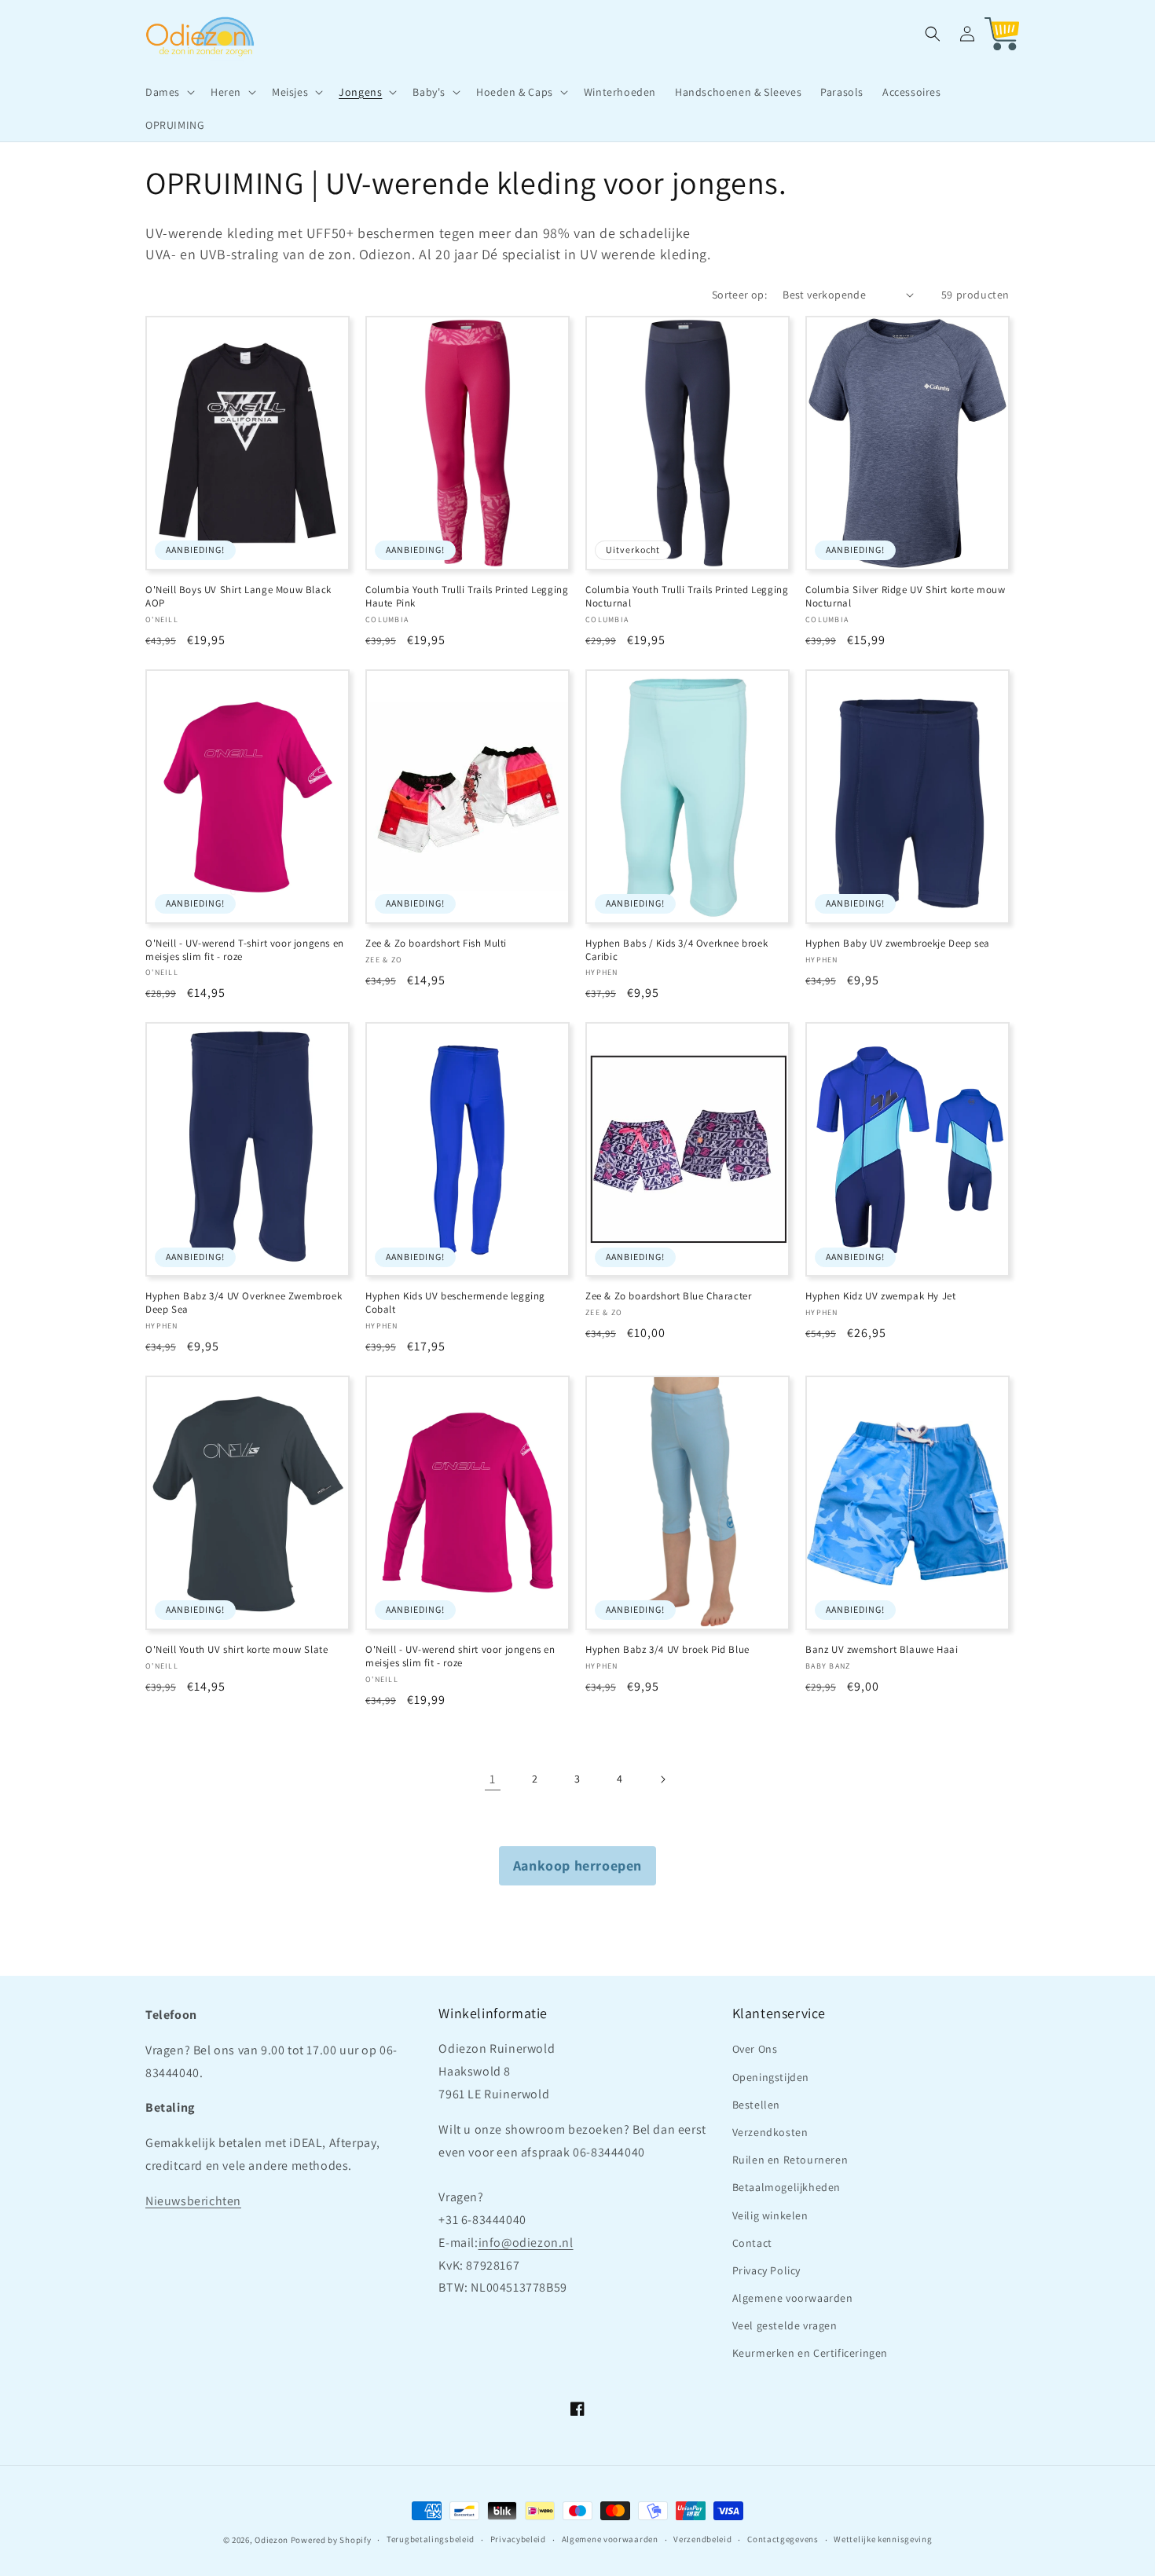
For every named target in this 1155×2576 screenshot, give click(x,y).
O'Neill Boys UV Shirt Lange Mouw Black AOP (238, 597)
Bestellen (756, 2105)
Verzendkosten (770, 2132)
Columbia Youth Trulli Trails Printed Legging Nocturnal (687, 597)
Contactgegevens (783, 2539)
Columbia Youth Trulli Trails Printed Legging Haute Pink (467, 597)
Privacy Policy (766, 2270)
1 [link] (493, 1779)
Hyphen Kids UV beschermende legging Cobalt (455, 1303)
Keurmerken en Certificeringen (810, 2353)
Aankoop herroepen (577, 1865)
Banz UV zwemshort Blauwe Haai (882, 1650)
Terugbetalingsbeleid (431, 2539)
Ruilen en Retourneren (790, 2160)
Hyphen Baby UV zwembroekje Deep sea (898, 944)
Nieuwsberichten (193, 2201)
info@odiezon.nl (526, 2243)
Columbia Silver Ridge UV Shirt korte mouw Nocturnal (906, 597)
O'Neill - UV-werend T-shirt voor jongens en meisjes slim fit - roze (245, 950)
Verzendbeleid (702, 2539)
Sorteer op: (739, 295)
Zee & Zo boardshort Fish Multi (436, 944)
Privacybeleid (518, 2539)
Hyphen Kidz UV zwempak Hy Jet (880, 1296)
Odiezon (271, 2540)
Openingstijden (771, 2077)
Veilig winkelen (770, 2215)
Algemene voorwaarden (793, 2298)
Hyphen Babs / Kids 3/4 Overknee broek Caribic (676, 950)
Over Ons (755, 2049)
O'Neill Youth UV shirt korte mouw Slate (236, 1650)
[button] (169, 92)
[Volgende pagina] (662, 1779)
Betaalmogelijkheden (786, 2187)
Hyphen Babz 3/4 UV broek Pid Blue (667, 1650)
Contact (752, 2243)
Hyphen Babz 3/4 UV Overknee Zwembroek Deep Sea (244, 1303)
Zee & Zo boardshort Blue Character (668, 1296)
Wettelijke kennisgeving (883, 2539)
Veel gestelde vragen (785, 2325)
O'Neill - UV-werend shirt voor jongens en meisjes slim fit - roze (460, 1656)
